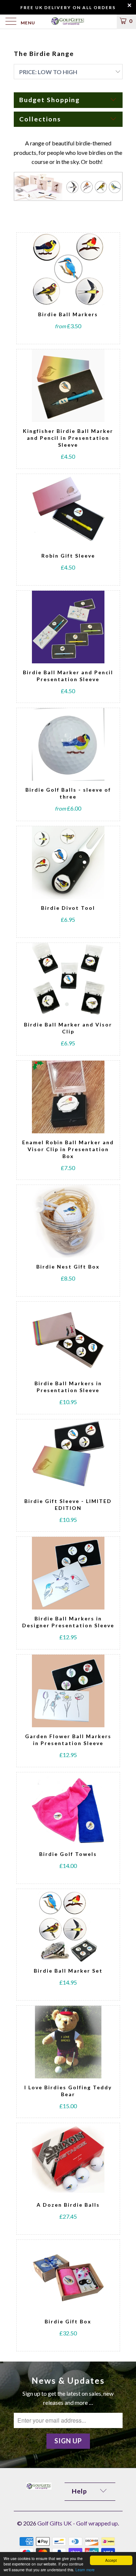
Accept (111, 2560)
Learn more (85, 2570)
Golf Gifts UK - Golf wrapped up (78, 2523)
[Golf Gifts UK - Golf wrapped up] (68, 22)
